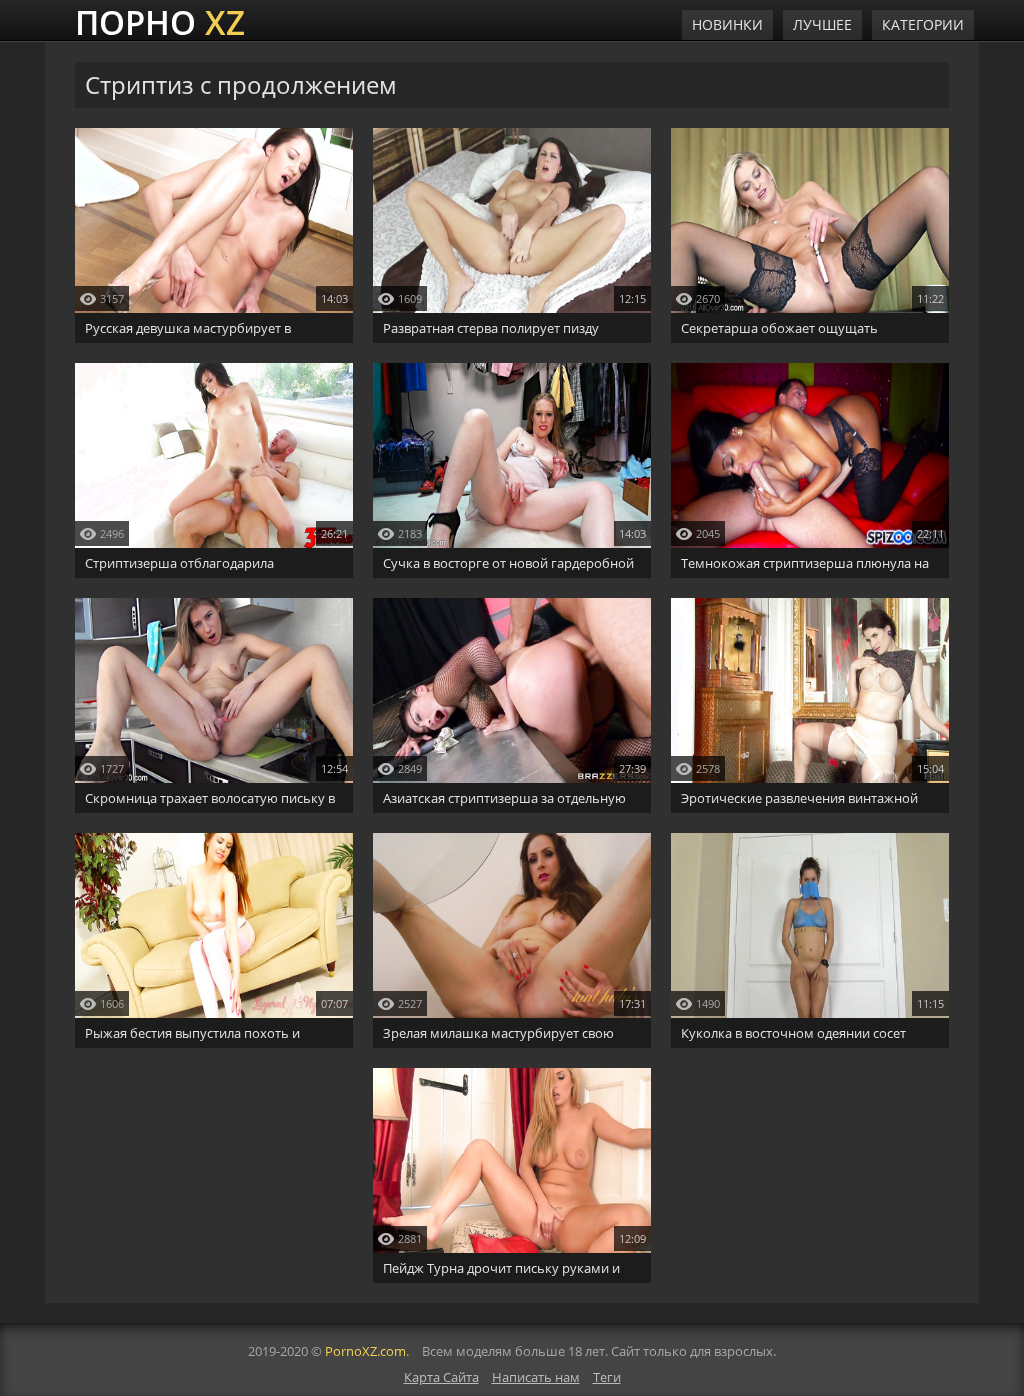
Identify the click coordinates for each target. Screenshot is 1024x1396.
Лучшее (822, 24)
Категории (923, 24)
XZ (160, 20)
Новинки (727, 24)
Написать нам (536, 1377)
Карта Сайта (441, 1377)
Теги (607, 1377)
